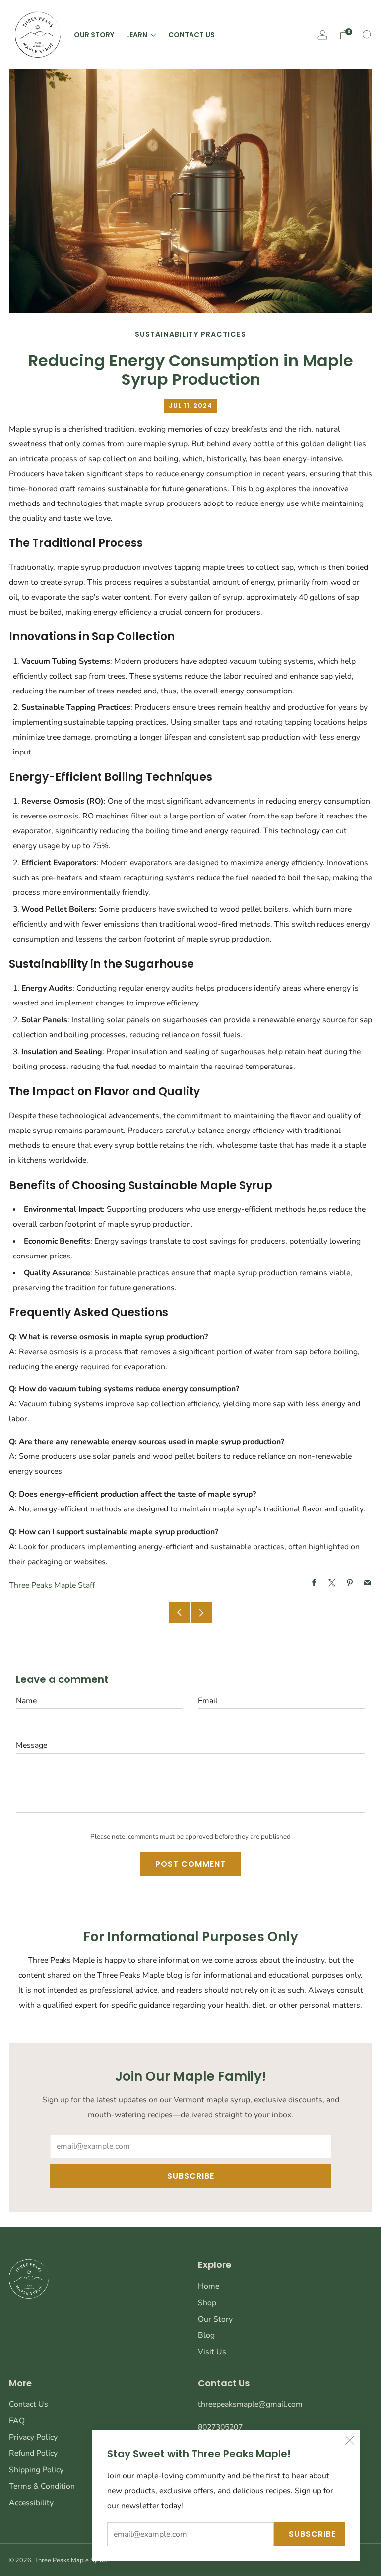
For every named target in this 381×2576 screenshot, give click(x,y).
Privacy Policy (33, 2437)
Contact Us (191, 35)
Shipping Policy (36, 2470)
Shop (207, 2303)
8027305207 (220, 2427)
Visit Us (212, 2352)
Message (32, 1745)
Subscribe (312, 2534)
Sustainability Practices (190, 334)
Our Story (94, 35)
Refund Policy (33, 2453)
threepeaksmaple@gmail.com (250, 2404)
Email (208, 1701)
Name (26, 1701)
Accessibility (31, 2503)
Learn (137, 35)
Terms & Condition (42, 2486)
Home (209, 2286)
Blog (206, 2335)
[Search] (367, 35)
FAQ (17, 2421)
